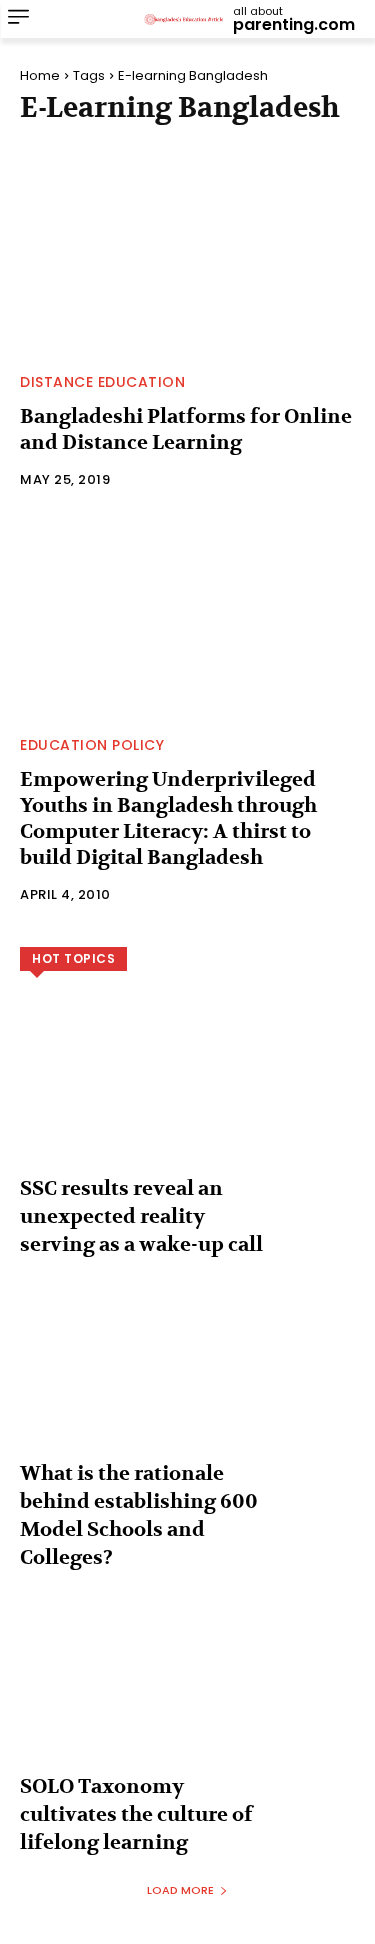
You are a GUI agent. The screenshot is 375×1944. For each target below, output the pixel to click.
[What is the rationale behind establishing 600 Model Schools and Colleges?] (187, 1384)
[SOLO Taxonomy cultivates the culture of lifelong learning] (187, 1697)
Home (40, 75)
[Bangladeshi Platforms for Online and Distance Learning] (187, 254)
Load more (180, 1890)
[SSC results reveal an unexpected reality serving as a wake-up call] (187, 1099)
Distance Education (102, 382)
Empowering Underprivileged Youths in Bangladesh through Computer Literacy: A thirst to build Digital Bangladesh (168, 818)
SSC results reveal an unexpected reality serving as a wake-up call (141, 1216)
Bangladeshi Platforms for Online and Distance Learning (186, 429)
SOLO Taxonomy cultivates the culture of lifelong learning (136, 1814)
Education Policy (92, 745)
